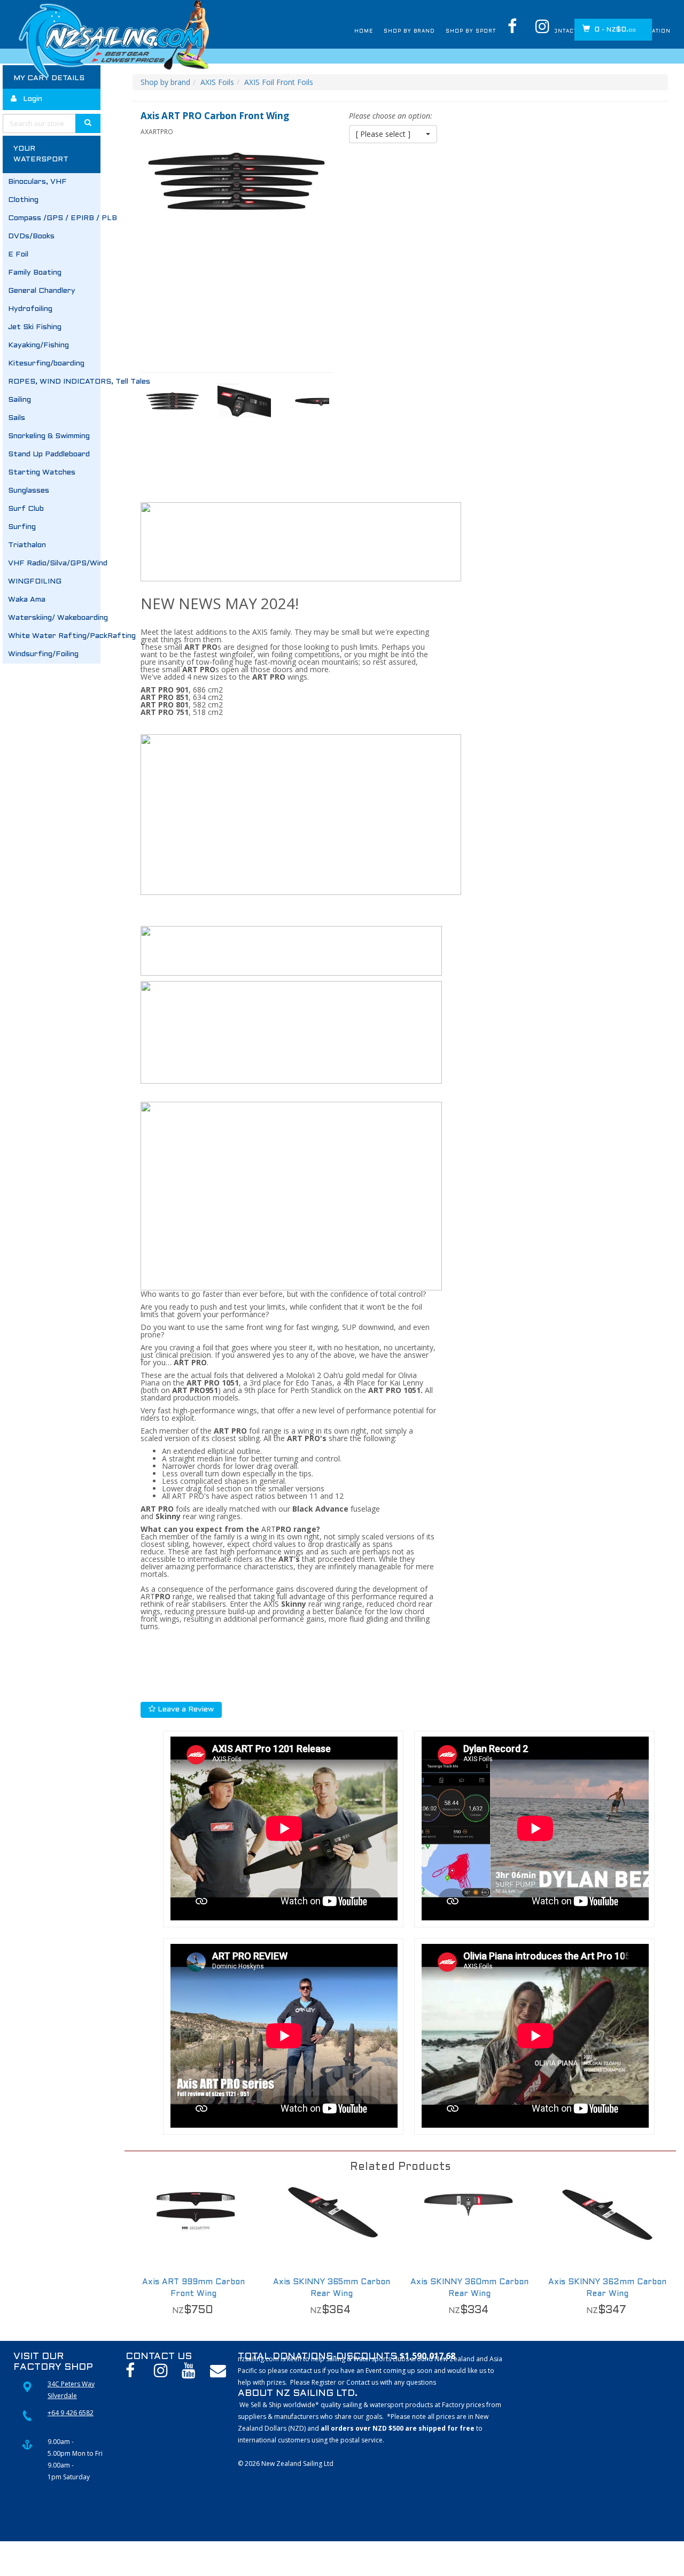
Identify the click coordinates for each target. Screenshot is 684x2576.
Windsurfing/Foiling (43, 654)
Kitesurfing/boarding (46, 364)
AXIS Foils (217, 82)
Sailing (20, 400)
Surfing (22, 527)
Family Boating (35, 273)
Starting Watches (42, 473)
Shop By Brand (346, 32)
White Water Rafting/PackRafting (54, 636)
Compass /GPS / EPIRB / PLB (54, 218)
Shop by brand (165, 82)
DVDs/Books (31, 236)
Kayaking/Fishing (38, 345)
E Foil (18, 255)
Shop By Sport (423, 32)
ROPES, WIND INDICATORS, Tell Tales (54, 382)
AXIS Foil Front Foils (279, 82)
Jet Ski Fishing (35, 327)
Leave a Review (185, 1710)
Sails (17, 418)
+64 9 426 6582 (71, 2413)
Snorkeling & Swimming (49, 436)
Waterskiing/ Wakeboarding (54, 618)
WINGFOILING (35, 582)
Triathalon (27, 545)
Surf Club (26, 509)
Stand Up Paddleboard (49, 454)
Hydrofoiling (30, 309)
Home (291, 32)
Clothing (23, 200)
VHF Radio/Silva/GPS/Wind (54, 563)
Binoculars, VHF (37, 182)
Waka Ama (27, 600)
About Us (487, 32)
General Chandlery (42, 291)
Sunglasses (29, 491)
